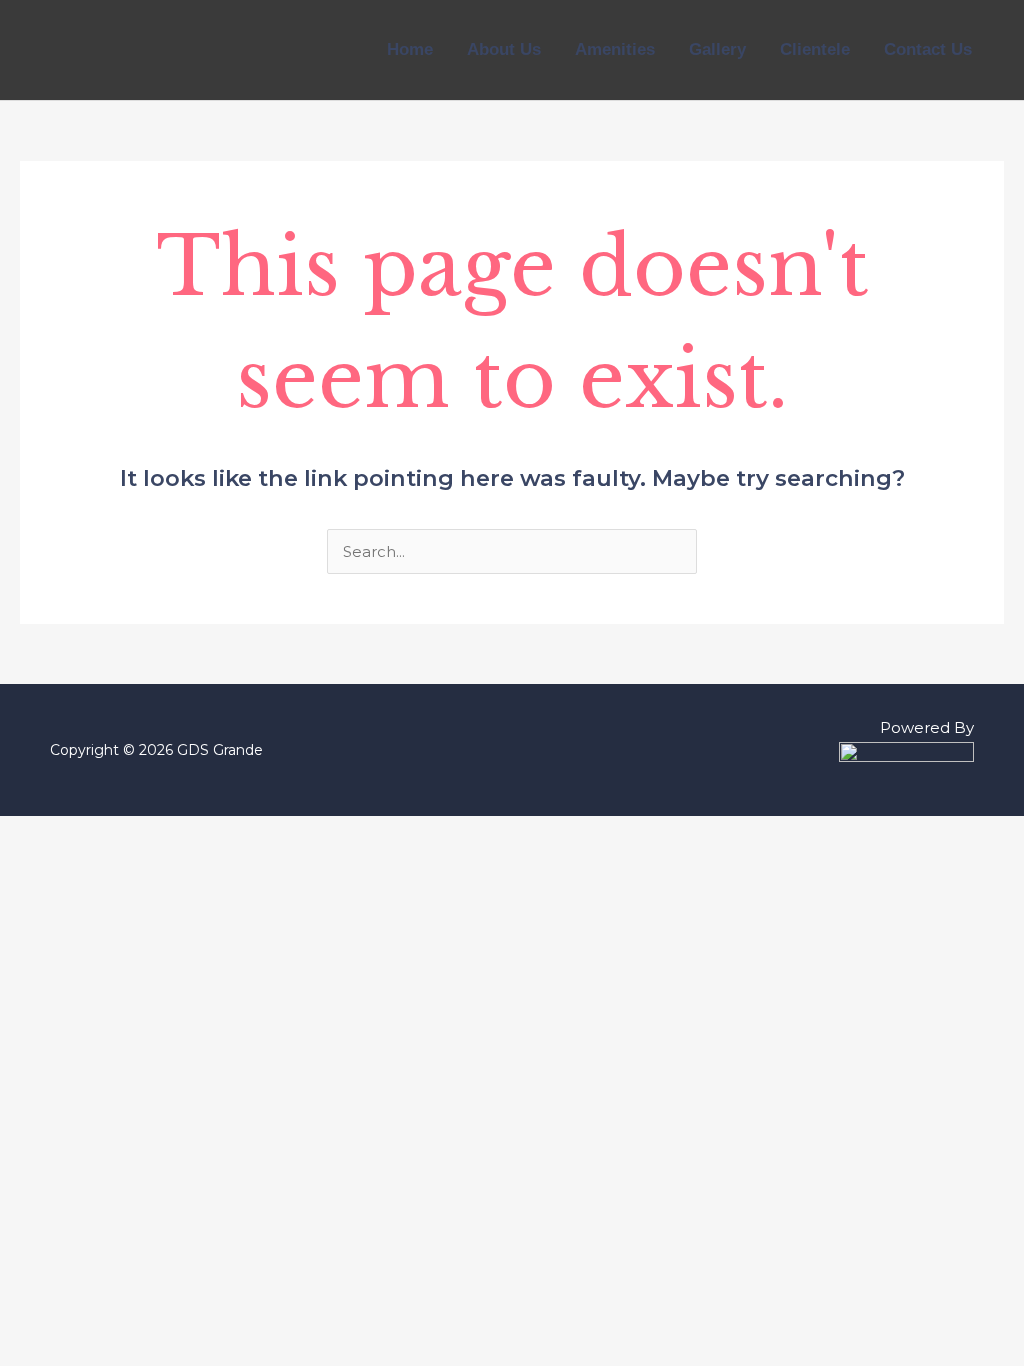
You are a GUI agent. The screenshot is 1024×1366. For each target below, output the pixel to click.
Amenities (615, 49)
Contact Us (928, 49)
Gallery (717, 49)
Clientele (815, 49)
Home (410, 49)
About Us (504, 49)
